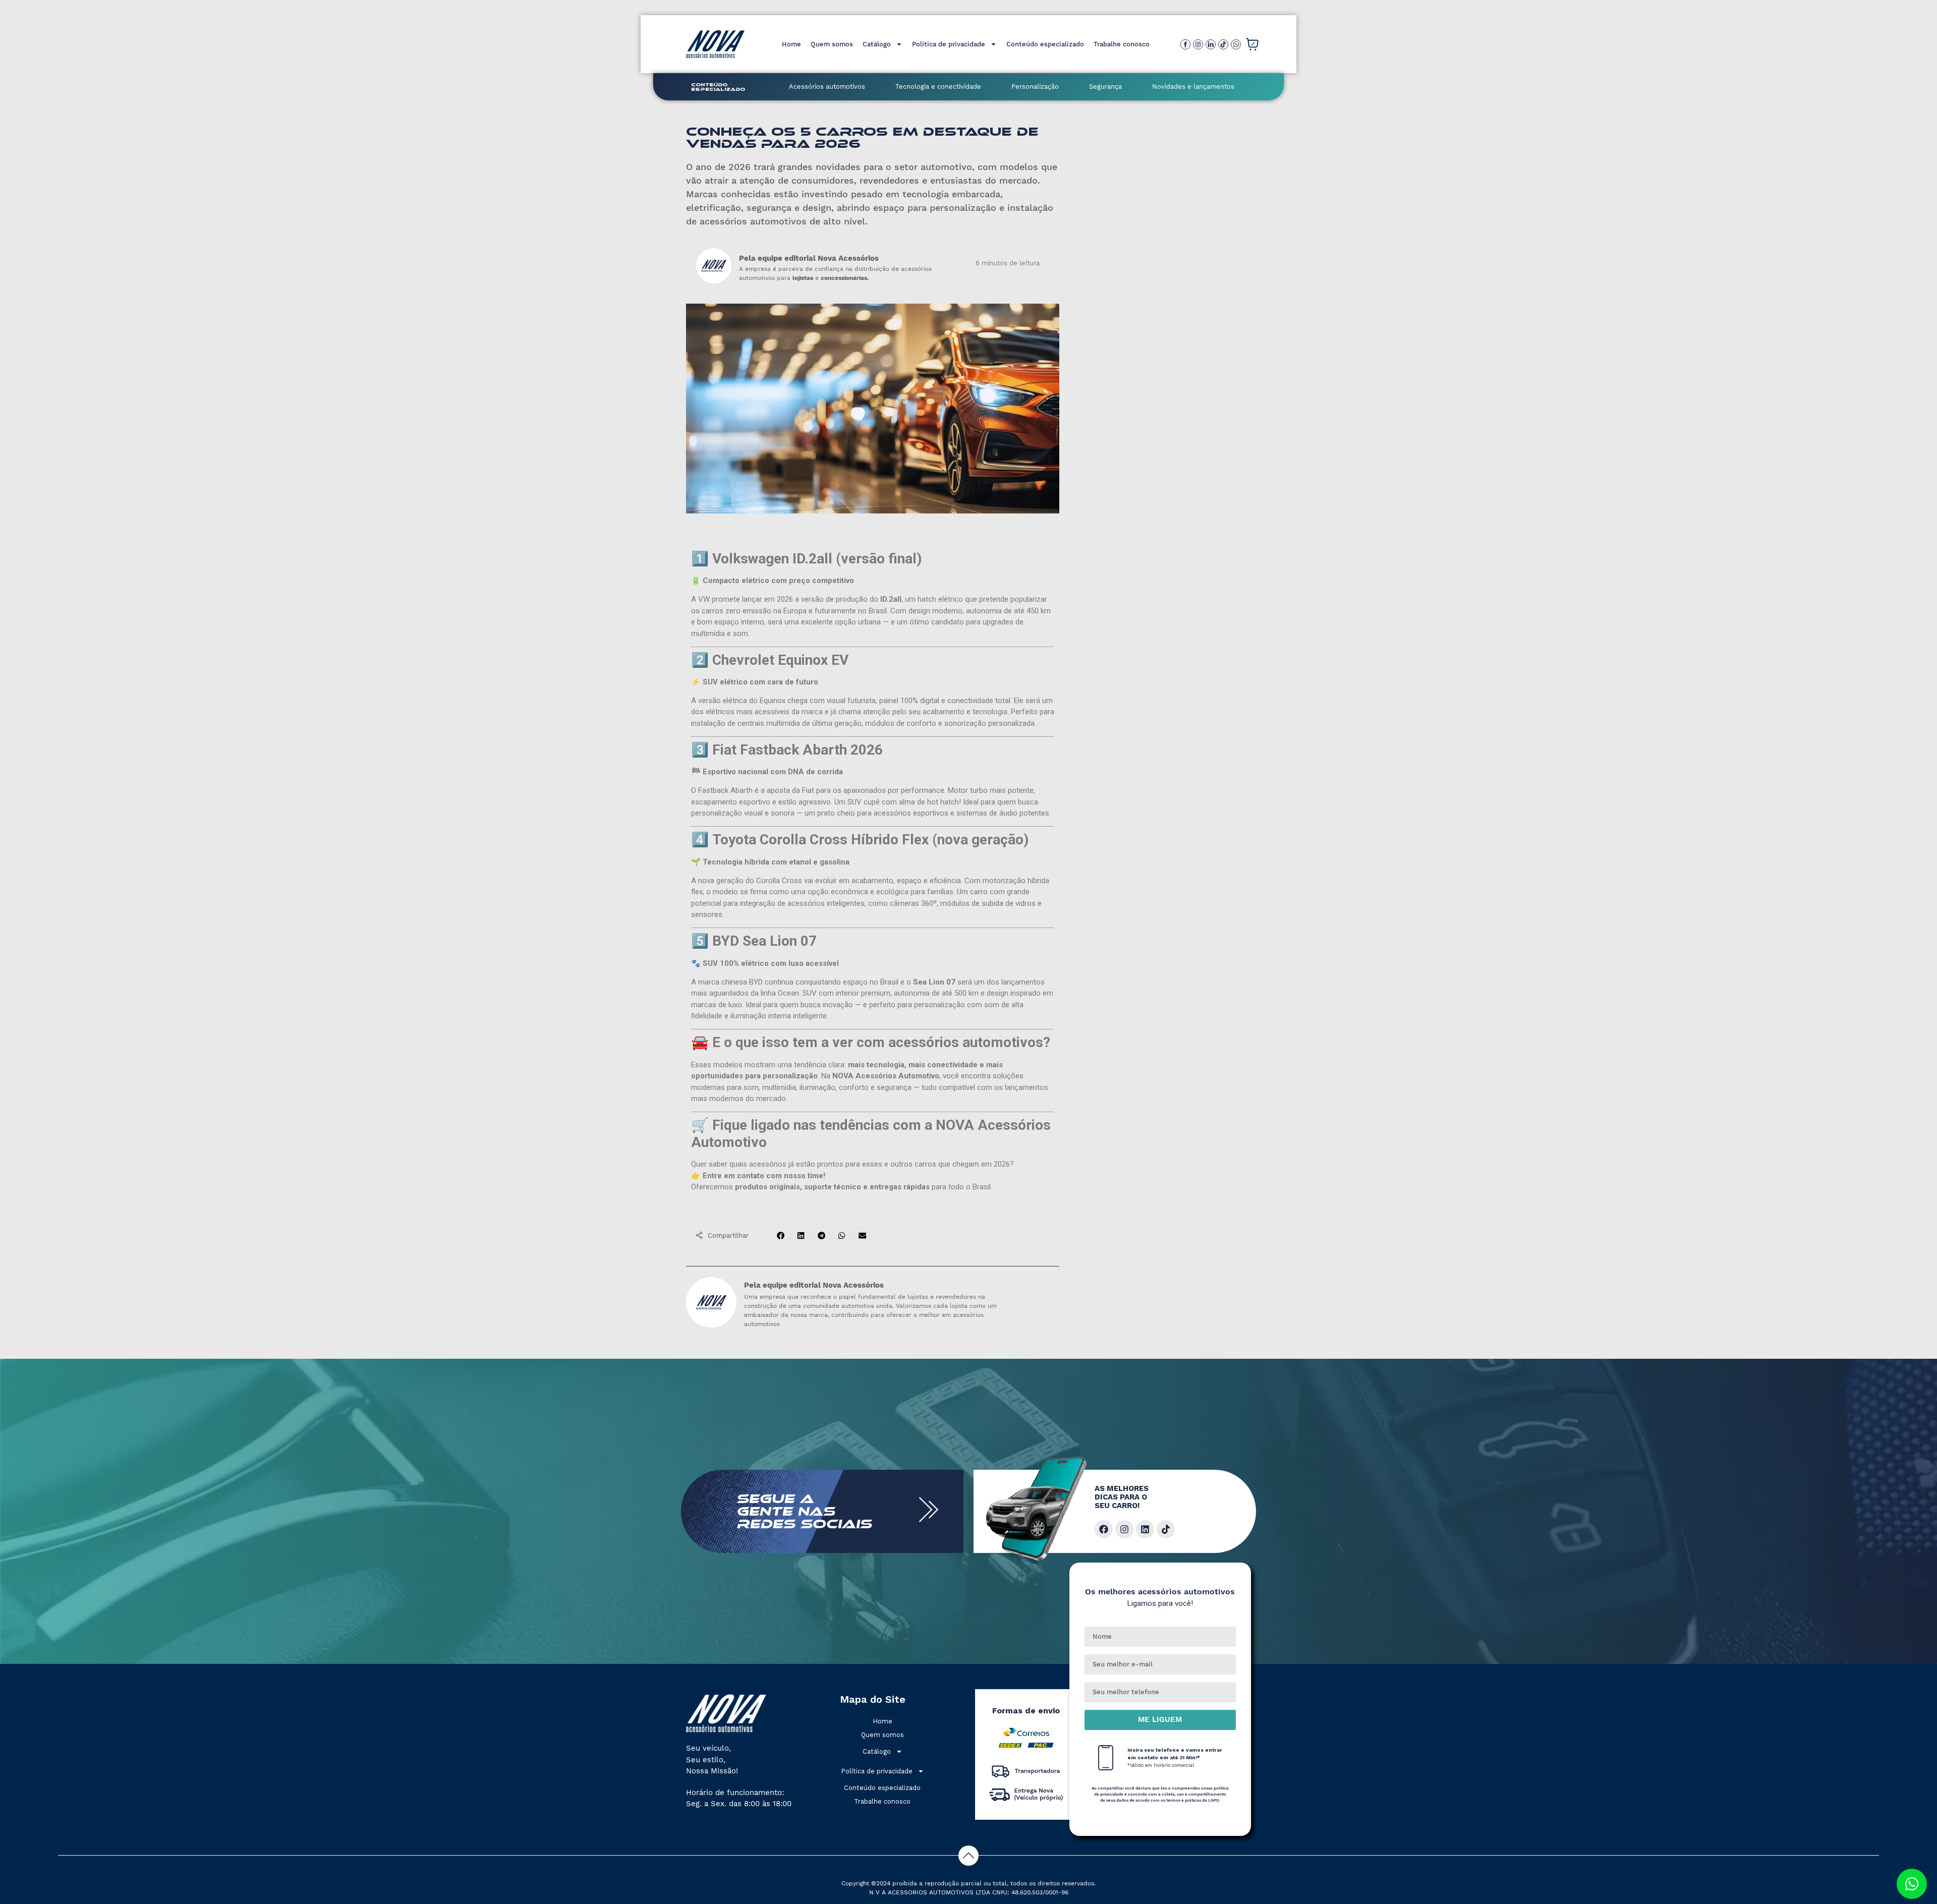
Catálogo (877, 44)
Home (791, 44)
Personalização (1035, 86)
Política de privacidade (949, 44)
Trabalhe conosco (1122, 44)
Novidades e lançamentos (1193, 86)
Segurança (1105, 86)
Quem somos (832, 44)
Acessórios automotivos (827, 86)
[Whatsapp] (1912, 1884)
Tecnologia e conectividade (938, 86)
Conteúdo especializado (1045, 44)
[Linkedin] (1145, 1529)
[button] (781, 1235)
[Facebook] (1104, 1529)
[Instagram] (1124, 1529)
